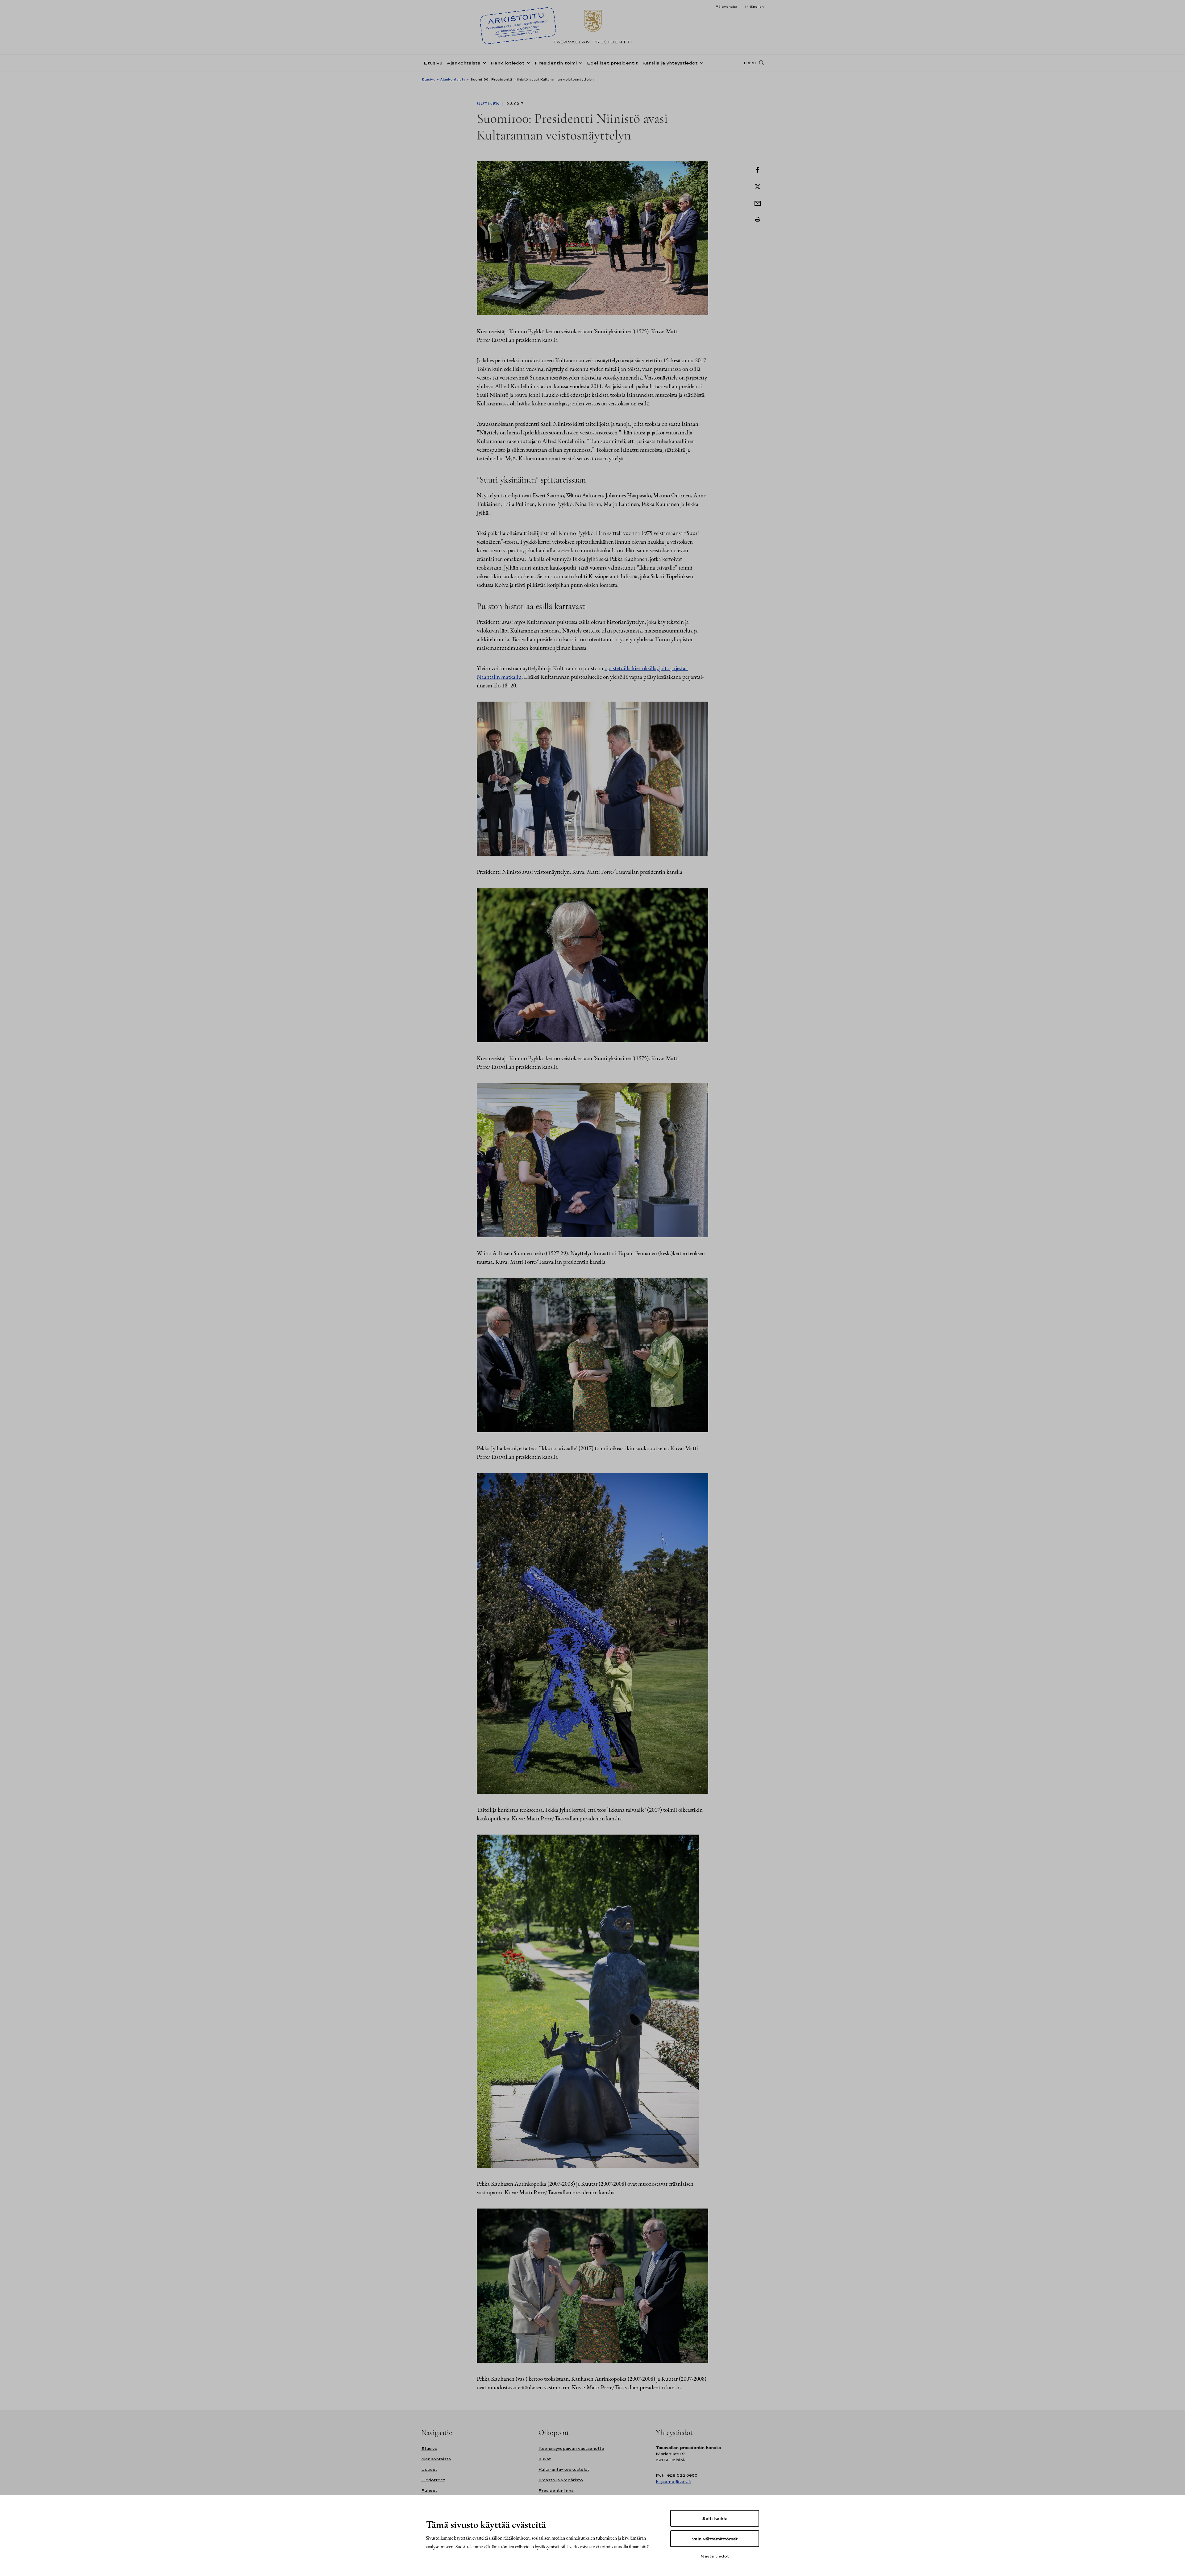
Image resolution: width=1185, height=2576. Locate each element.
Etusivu (433, 63)
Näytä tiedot (715, 2556)
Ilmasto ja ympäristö (561, 2480)
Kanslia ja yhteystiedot (670, 63)
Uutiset (429, 2469)
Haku (750, 63)
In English (754, 6)
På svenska (726, 6)
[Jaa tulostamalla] (758, 219)
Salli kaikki (715, 2518)
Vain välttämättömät (715, 2539)
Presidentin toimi (556, 63)
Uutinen (489, 104)
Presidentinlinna (556, 2490)
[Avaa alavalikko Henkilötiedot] (527, 62)
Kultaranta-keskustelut (564, 2469)
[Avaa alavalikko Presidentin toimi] (580, 62)
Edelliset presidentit (612, 63)
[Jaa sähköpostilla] (758, 203)
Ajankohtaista (464, 63)
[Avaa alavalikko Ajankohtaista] (483, 62)
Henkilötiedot (507, 63)
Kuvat (545, 2459)
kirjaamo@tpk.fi (674, 2481)
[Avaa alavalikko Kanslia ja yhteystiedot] (701, 62)
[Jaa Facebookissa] (758, 169)
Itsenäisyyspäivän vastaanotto (571, 2448)
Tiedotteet (433, 2480)
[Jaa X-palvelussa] (758, 186)
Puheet (429, 2490)
